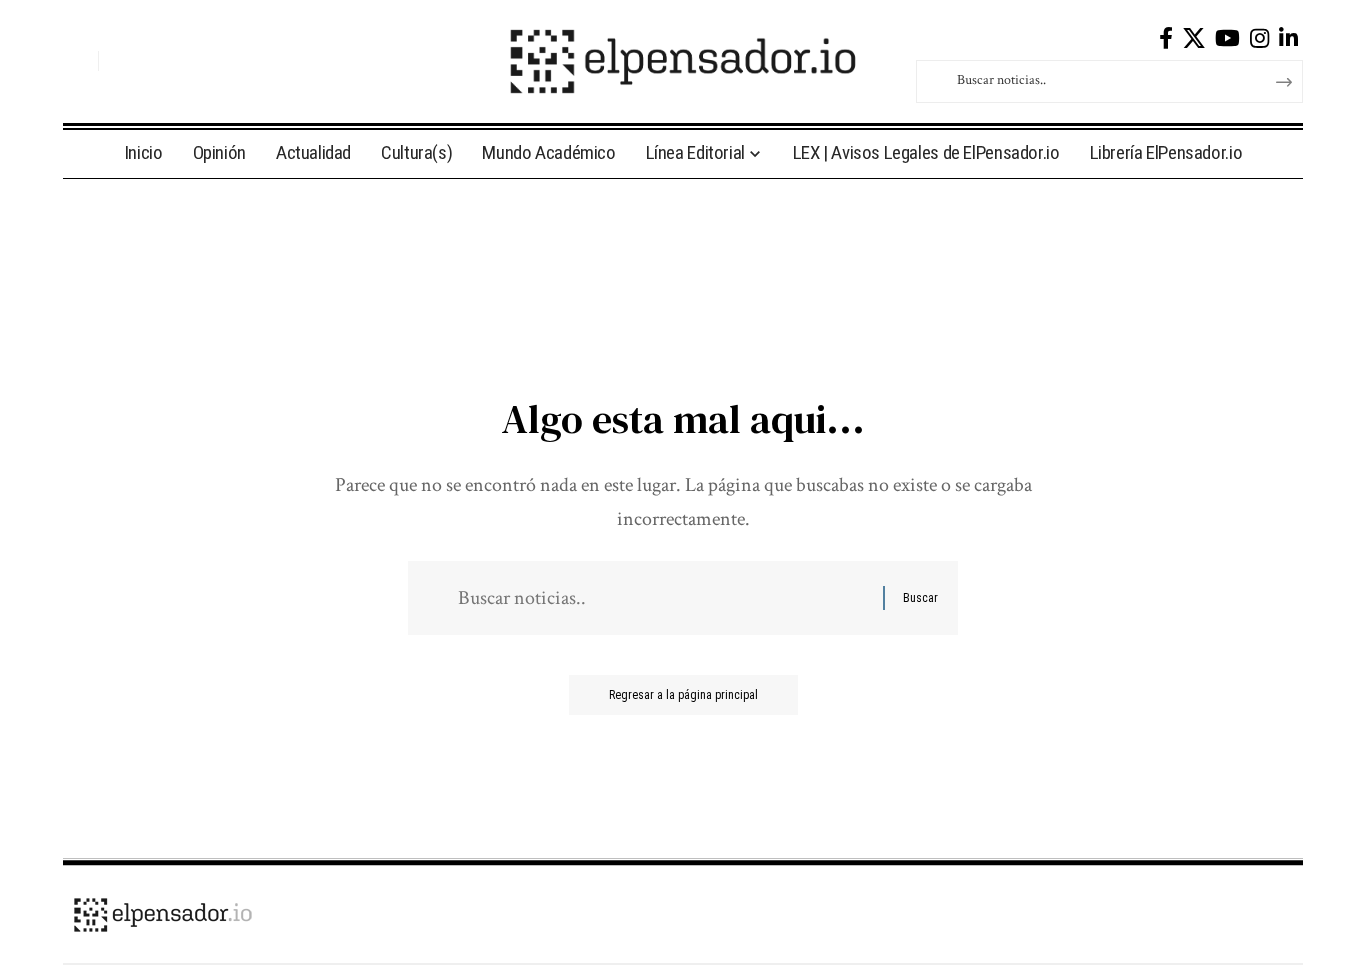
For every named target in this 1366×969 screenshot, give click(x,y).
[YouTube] (1227, 38)
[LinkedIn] (1288, 38)
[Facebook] (1166, 38)
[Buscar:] (663, 598)
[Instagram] (1259, 38)
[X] (1194, 38)
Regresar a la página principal (683, 695)
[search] (78, 61)
